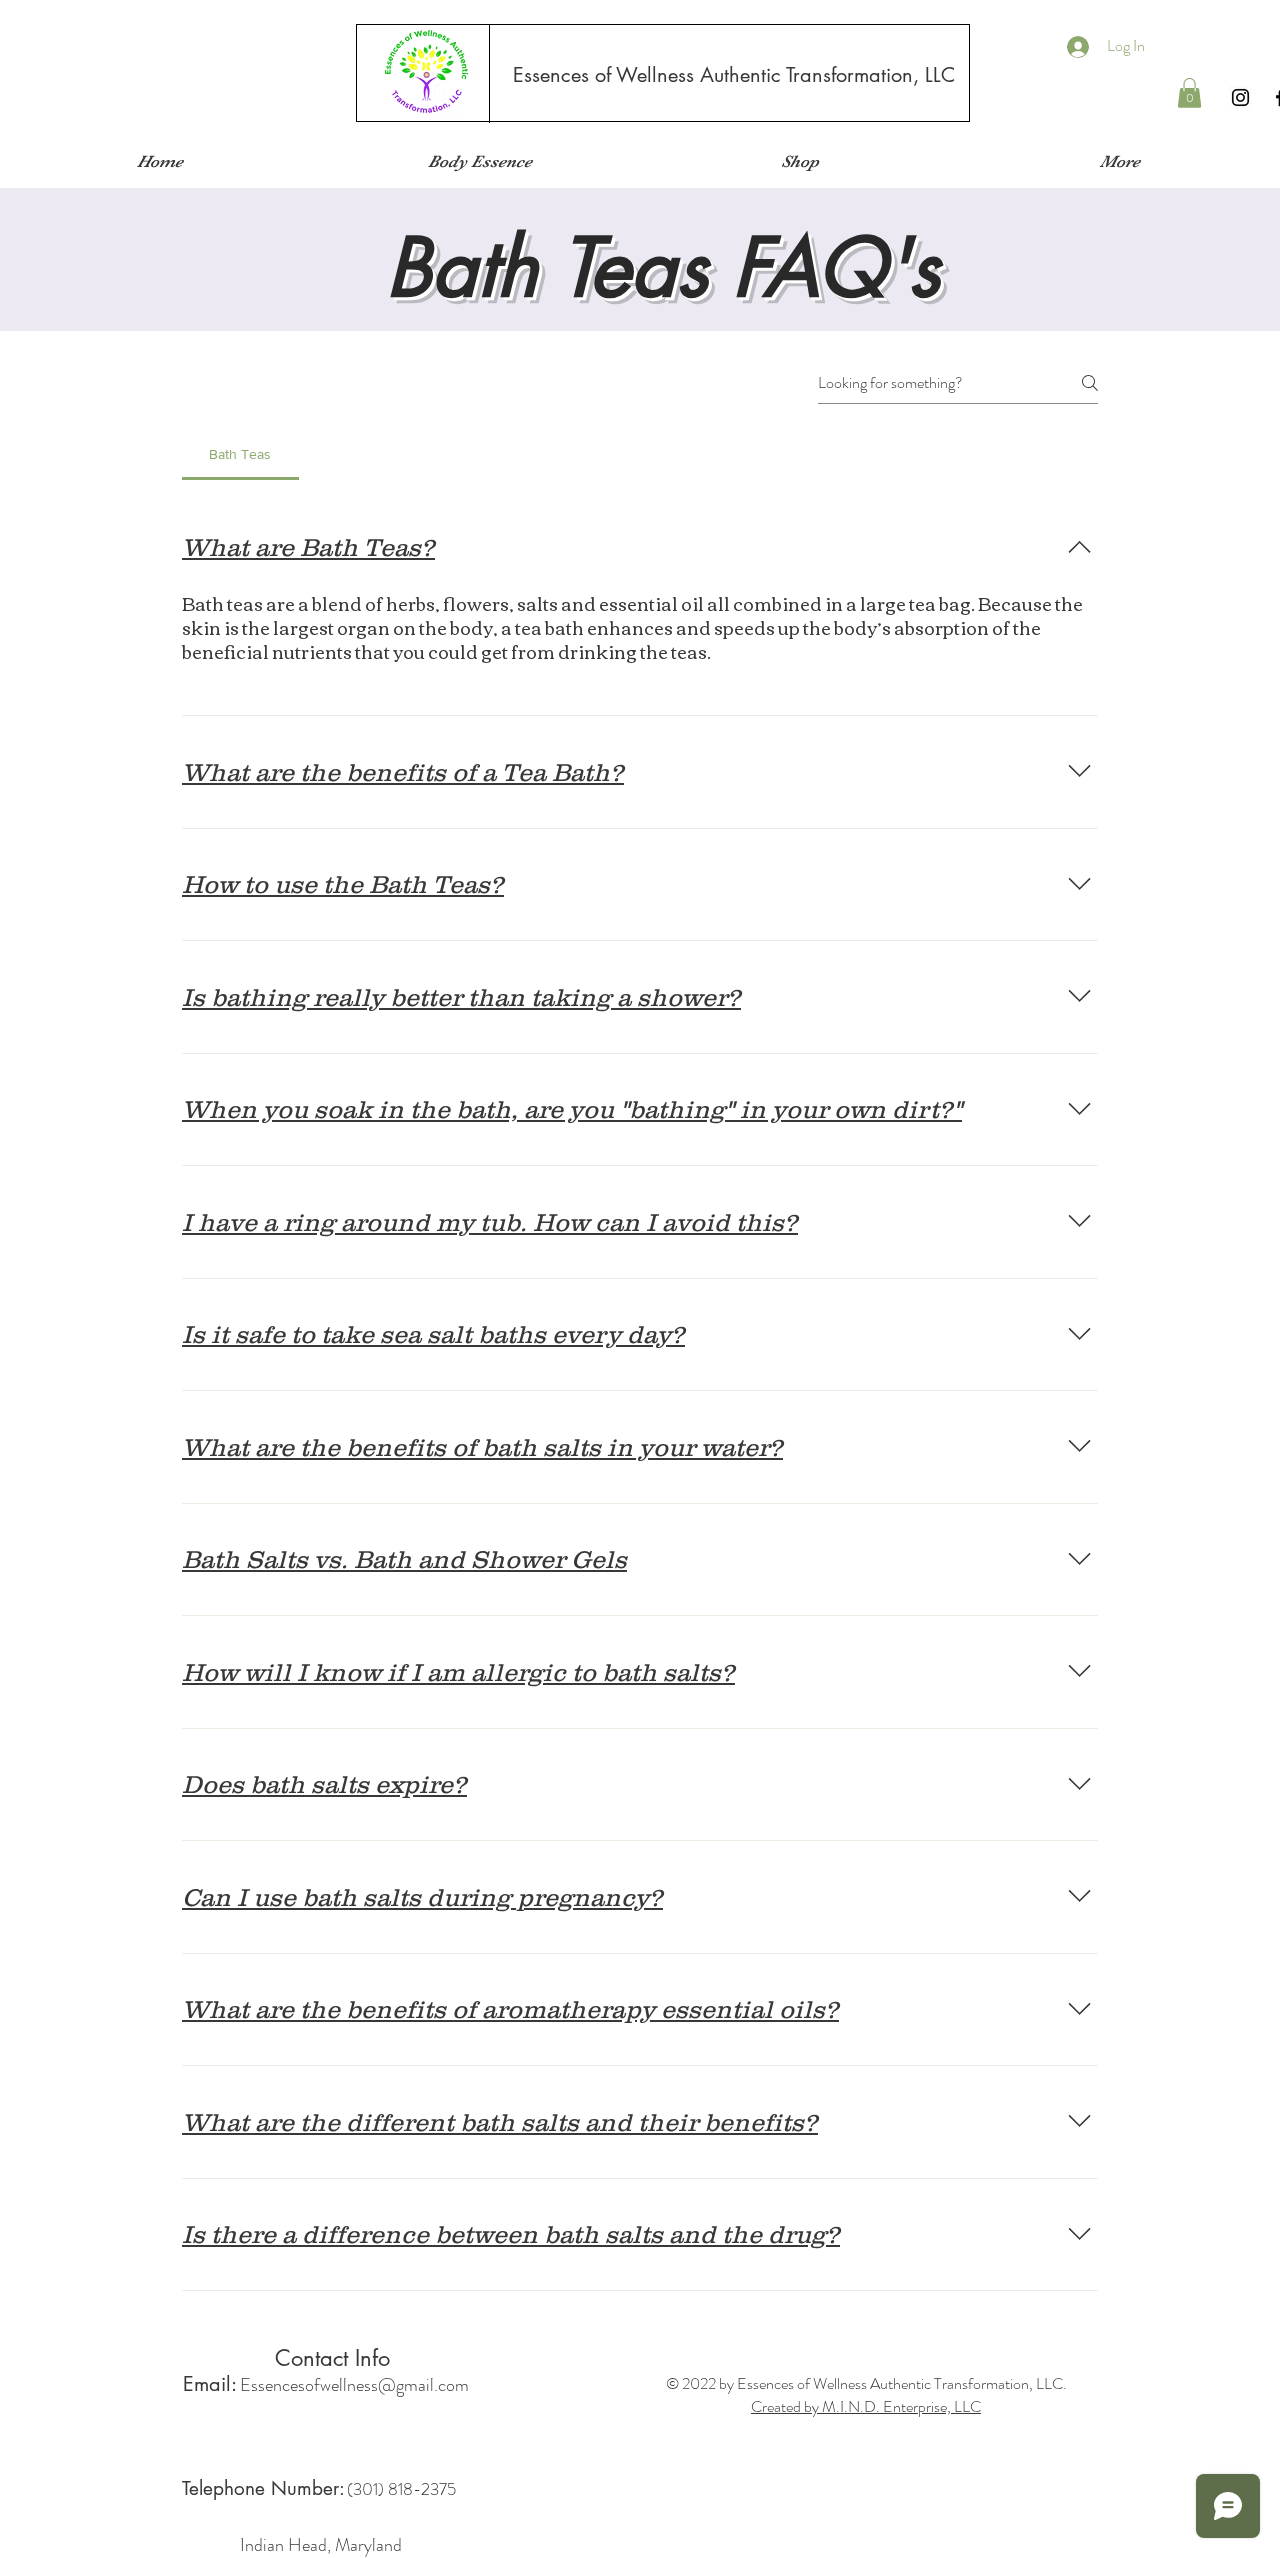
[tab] (240, 454)
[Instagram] (1240, 97)
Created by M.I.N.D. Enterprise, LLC (866, 2406)
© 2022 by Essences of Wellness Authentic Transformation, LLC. (866, 2383)
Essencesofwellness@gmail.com (354, 2385)
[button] (1189, 93)
